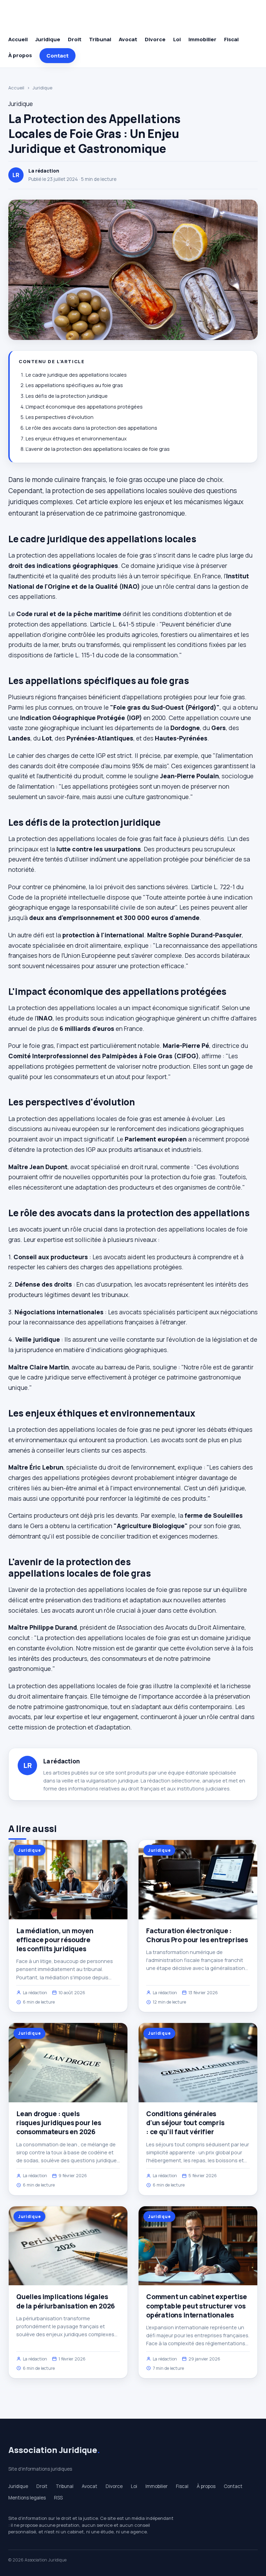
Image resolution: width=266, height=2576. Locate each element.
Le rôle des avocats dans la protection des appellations (91, 428)
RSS (58, 2498)
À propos (20, 55)
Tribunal (100, 39)
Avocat (128, 39)
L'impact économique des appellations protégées (84, 407)
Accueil (18, 39)
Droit (75, 39)
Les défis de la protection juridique (67, 396)
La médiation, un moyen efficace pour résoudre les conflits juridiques (55, 1940)
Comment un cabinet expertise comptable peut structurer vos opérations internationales (197, 2306)
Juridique (48, 39)
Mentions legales (27, 2498)
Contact (57, 56)
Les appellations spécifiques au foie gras (74, 385)
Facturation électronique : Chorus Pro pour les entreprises (197, 1935)
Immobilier (202, 39)
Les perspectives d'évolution (60, 417)
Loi (177, 39)
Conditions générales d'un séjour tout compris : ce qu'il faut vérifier (185, 2123)
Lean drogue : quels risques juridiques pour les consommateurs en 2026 (59, 2123)
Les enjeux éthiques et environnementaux (76, 439)
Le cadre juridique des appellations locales (76, 375)
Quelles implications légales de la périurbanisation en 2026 (66, 2301)
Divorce (155, 39)
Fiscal (231, 39)
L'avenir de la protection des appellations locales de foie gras (98, 449)
